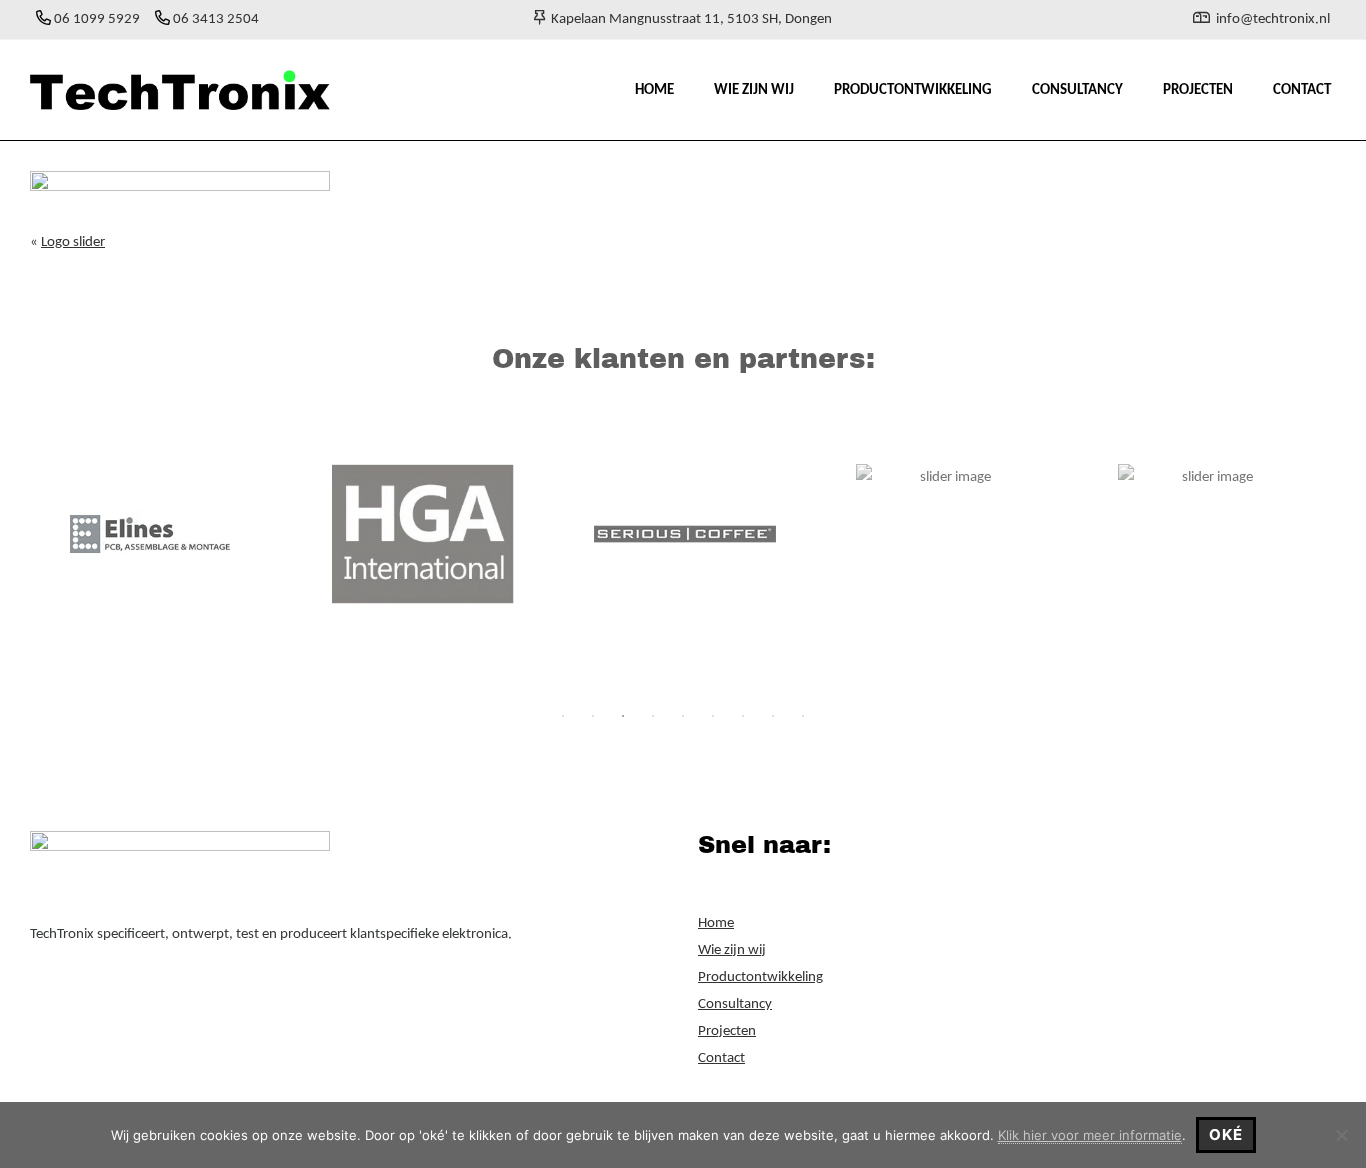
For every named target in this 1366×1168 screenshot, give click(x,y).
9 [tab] (803, 716)
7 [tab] (743, 716)
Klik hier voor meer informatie (1090, 1135)
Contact (721, 1058)
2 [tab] (593, 716)
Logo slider (73, 242)
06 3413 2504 (216, 19)
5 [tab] (683, 716)
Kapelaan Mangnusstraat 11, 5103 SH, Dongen (688, 19)
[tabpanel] (161, 534)
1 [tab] (563, 716)
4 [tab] (653, 716)
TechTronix (41, 59)
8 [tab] (773, 716)
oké (1226, 1134)
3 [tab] (623, 716)
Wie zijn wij (732, 950)
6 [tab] (713, 716)
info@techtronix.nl (1273, 19)
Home (716, 923)
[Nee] (1341, 1135)
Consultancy (735, 1004)
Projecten (727, 1031)
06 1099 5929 (97, 19)
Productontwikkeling (760, 977)
